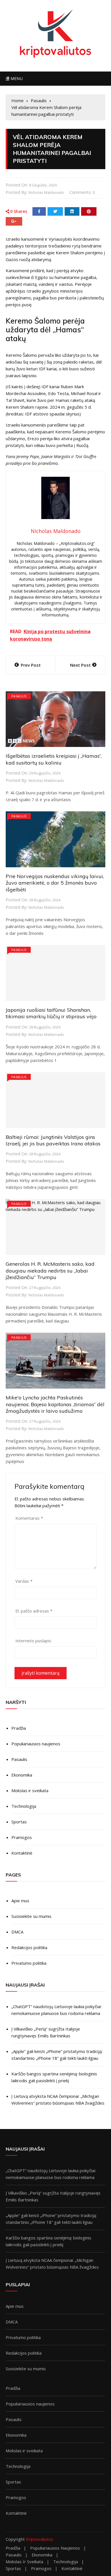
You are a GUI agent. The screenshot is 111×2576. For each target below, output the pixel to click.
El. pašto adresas (34, 1611)
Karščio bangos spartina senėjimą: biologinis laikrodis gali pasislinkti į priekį (54, 2077)
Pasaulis (19, 696)
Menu (16, 78)
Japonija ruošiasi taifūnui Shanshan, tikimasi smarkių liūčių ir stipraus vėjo (51, 1013)
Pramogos (22, 1837)
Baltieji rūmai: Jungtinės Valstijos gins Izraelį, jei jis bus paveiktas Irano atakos (53, 1140)
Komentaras (29, 1518)
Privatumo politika (29, 1963)
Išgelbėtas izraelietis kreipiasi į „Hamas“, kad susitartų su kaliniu (54, 759)
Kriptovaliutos (40, 2539)
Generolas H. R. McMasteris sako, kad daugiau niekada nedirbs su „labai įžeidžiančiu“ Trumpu (50, 1271)
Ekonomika (22, 1775)
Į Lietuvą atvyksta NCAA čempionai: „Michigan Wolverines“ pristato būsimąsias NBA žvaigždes (58, 2100)
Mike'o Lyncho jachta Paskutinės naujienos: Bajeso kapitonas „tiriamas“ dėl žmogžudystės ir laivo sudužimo (55, 1404)
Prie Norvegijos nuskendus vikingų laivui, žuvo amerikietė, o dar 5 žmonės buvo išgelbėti (55, 883)
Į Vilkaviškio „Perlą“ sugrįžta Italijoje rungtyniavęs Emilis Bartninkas (46, 2032)
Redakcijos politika (29, 1947)
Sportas (19, 1822)
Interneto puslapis (33, 1641)
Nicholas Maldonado (46, 192)
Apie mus (20, 1901)
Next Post (80, 665)
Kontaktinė (22, 1853)
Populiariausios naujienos (36, 1744)
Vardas (24, 1581)
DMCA (17, 1932)
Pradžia (19, 1728)
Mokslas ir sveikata (30, 1790)
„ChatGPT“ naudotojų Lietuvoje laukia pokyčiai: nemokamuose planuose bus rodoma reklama (56, 2010)
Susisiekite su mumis (31, 1916)
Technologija (24, 1806)
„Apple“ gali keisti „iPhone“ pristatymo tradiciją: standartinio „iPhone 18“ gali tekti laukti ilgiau (57, 2055)
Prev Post (31, 665)
